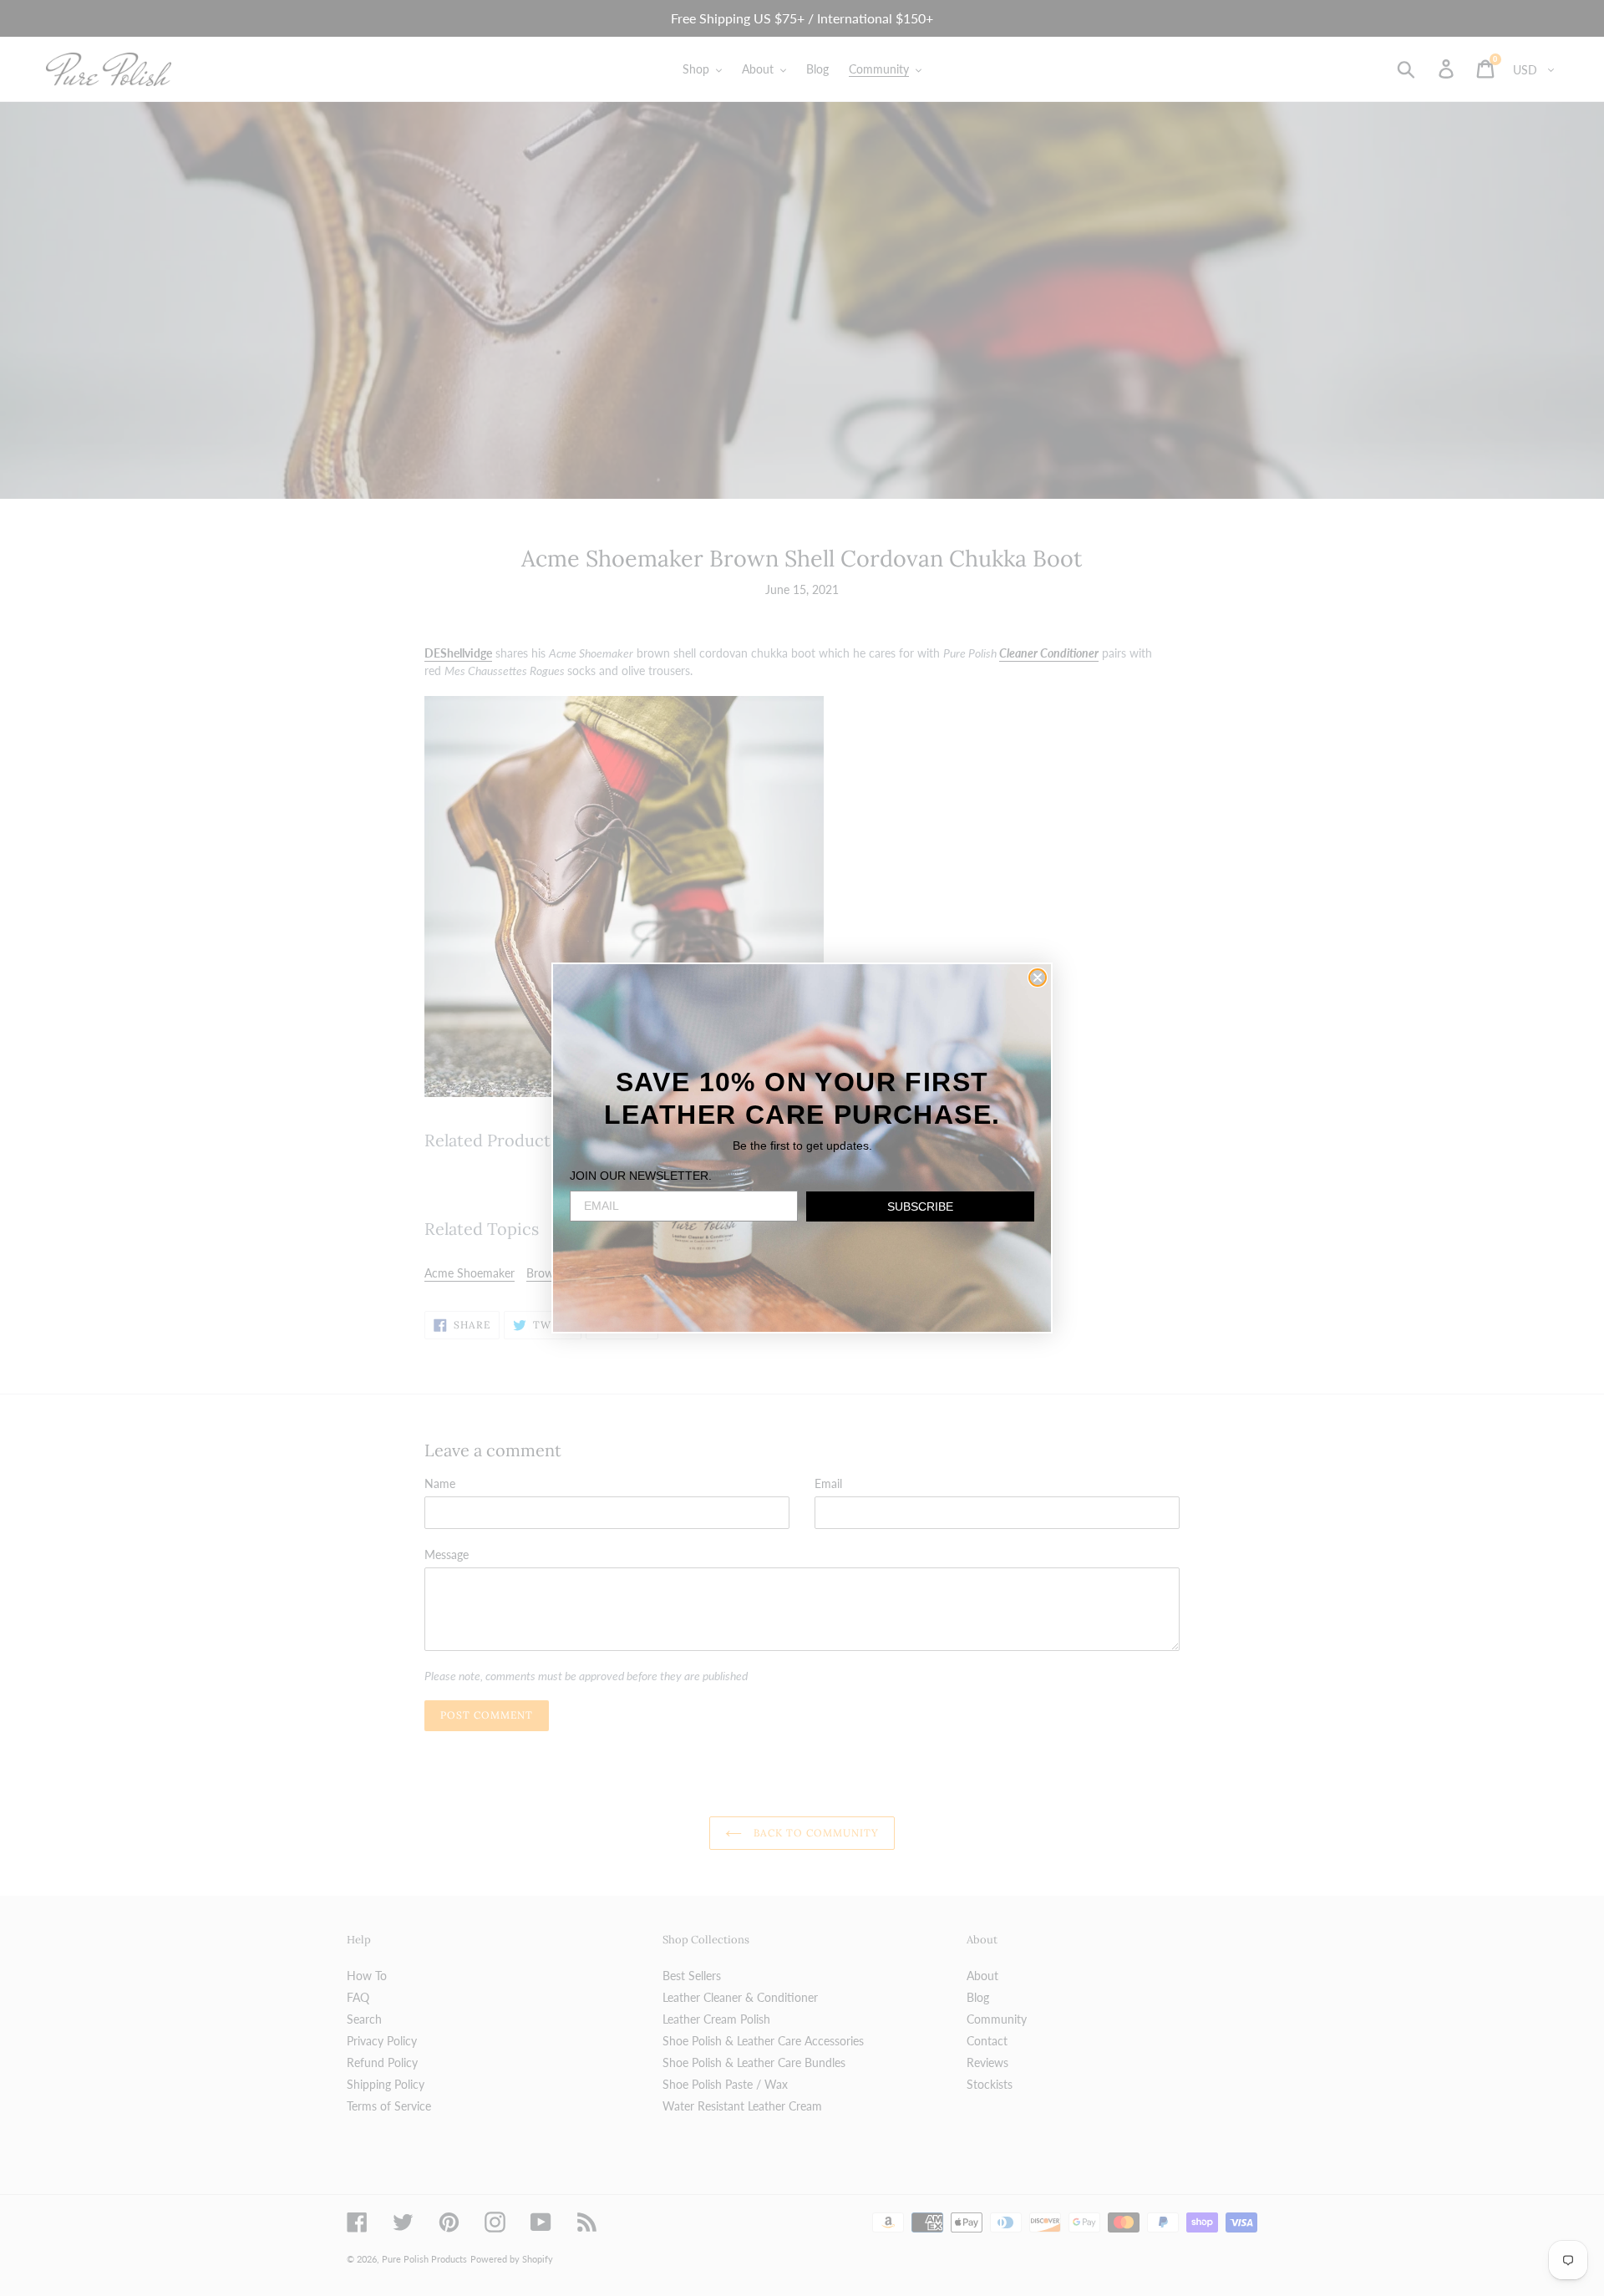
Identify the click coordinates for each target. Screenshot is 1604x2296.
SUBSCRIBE (920, 1206)
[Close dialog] (1038, 978)
